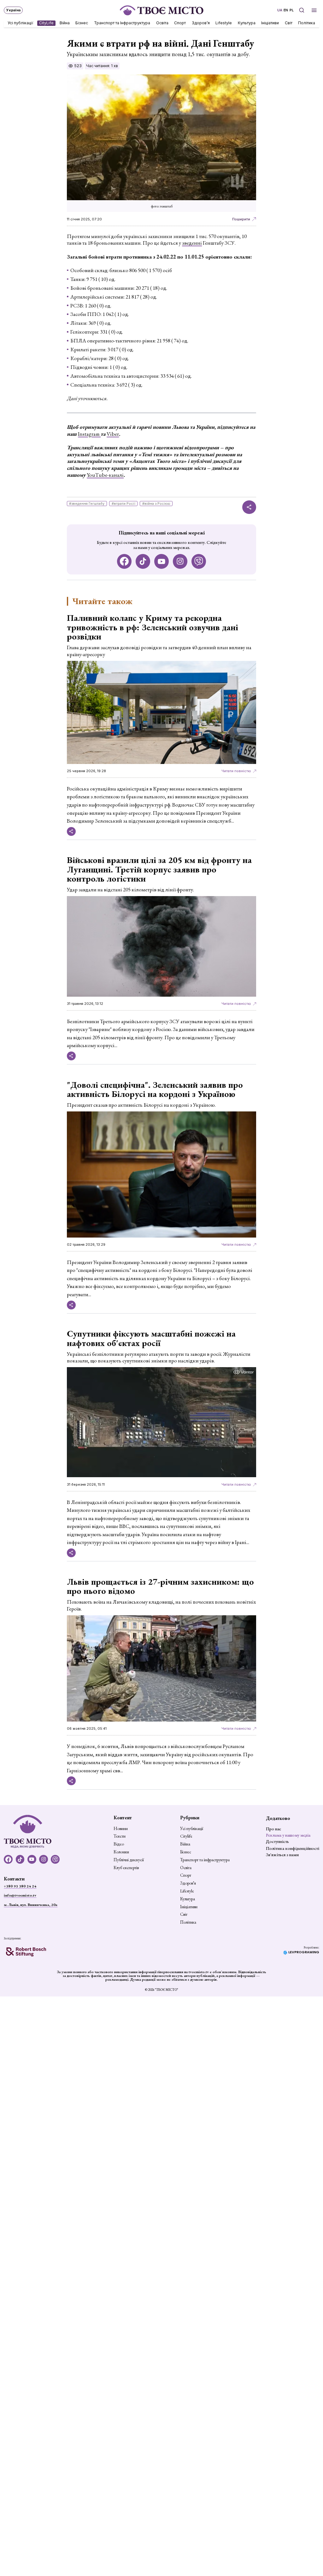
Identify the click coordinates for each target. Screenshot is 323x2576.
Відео (119, 1844)
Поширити (241, 219)
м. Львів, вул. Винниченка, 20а (31, 1905)
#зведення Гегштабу (87, 504)
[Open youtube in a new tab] (162, 561)
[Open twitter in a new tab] (199, 561)
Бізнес (82, 23)
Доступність (277, 1841)
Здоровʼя (201, 23)
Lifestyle (224, 23)
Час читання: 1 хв (102, 66)
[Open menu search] (301, 10)
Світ (289, 23)
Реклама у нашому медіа (288, 1835)
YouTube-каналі (105, 475)
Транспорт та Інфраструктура (122, 23)
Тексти (120, 1836)
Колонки (121, 1852)
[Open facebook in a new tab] (124, 561)
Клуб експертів (126, 1868)
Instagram (89, 434)
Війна (65, 23)
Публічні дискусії (129, 1860)
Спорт (180, 23)
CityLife (47, 23)
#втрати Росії (123, 504)
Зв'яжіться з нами (282, 1855)
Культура (247, 23)
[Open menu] (314, 10)
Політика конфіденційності (293, 1848)
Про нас (273, 1829)
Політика (307, 23)
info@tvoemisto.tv (20, 1895)
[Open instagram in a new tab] (180, 561)
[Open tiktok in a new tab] (143, 561)
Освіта (162, 23)
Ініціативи (270, 23)
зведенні (192, 243)
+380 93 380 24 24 (20, 1886)
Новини (121, 1829)
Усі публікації (21, 23)
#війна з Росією (156, 504)
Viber (113, 434)
